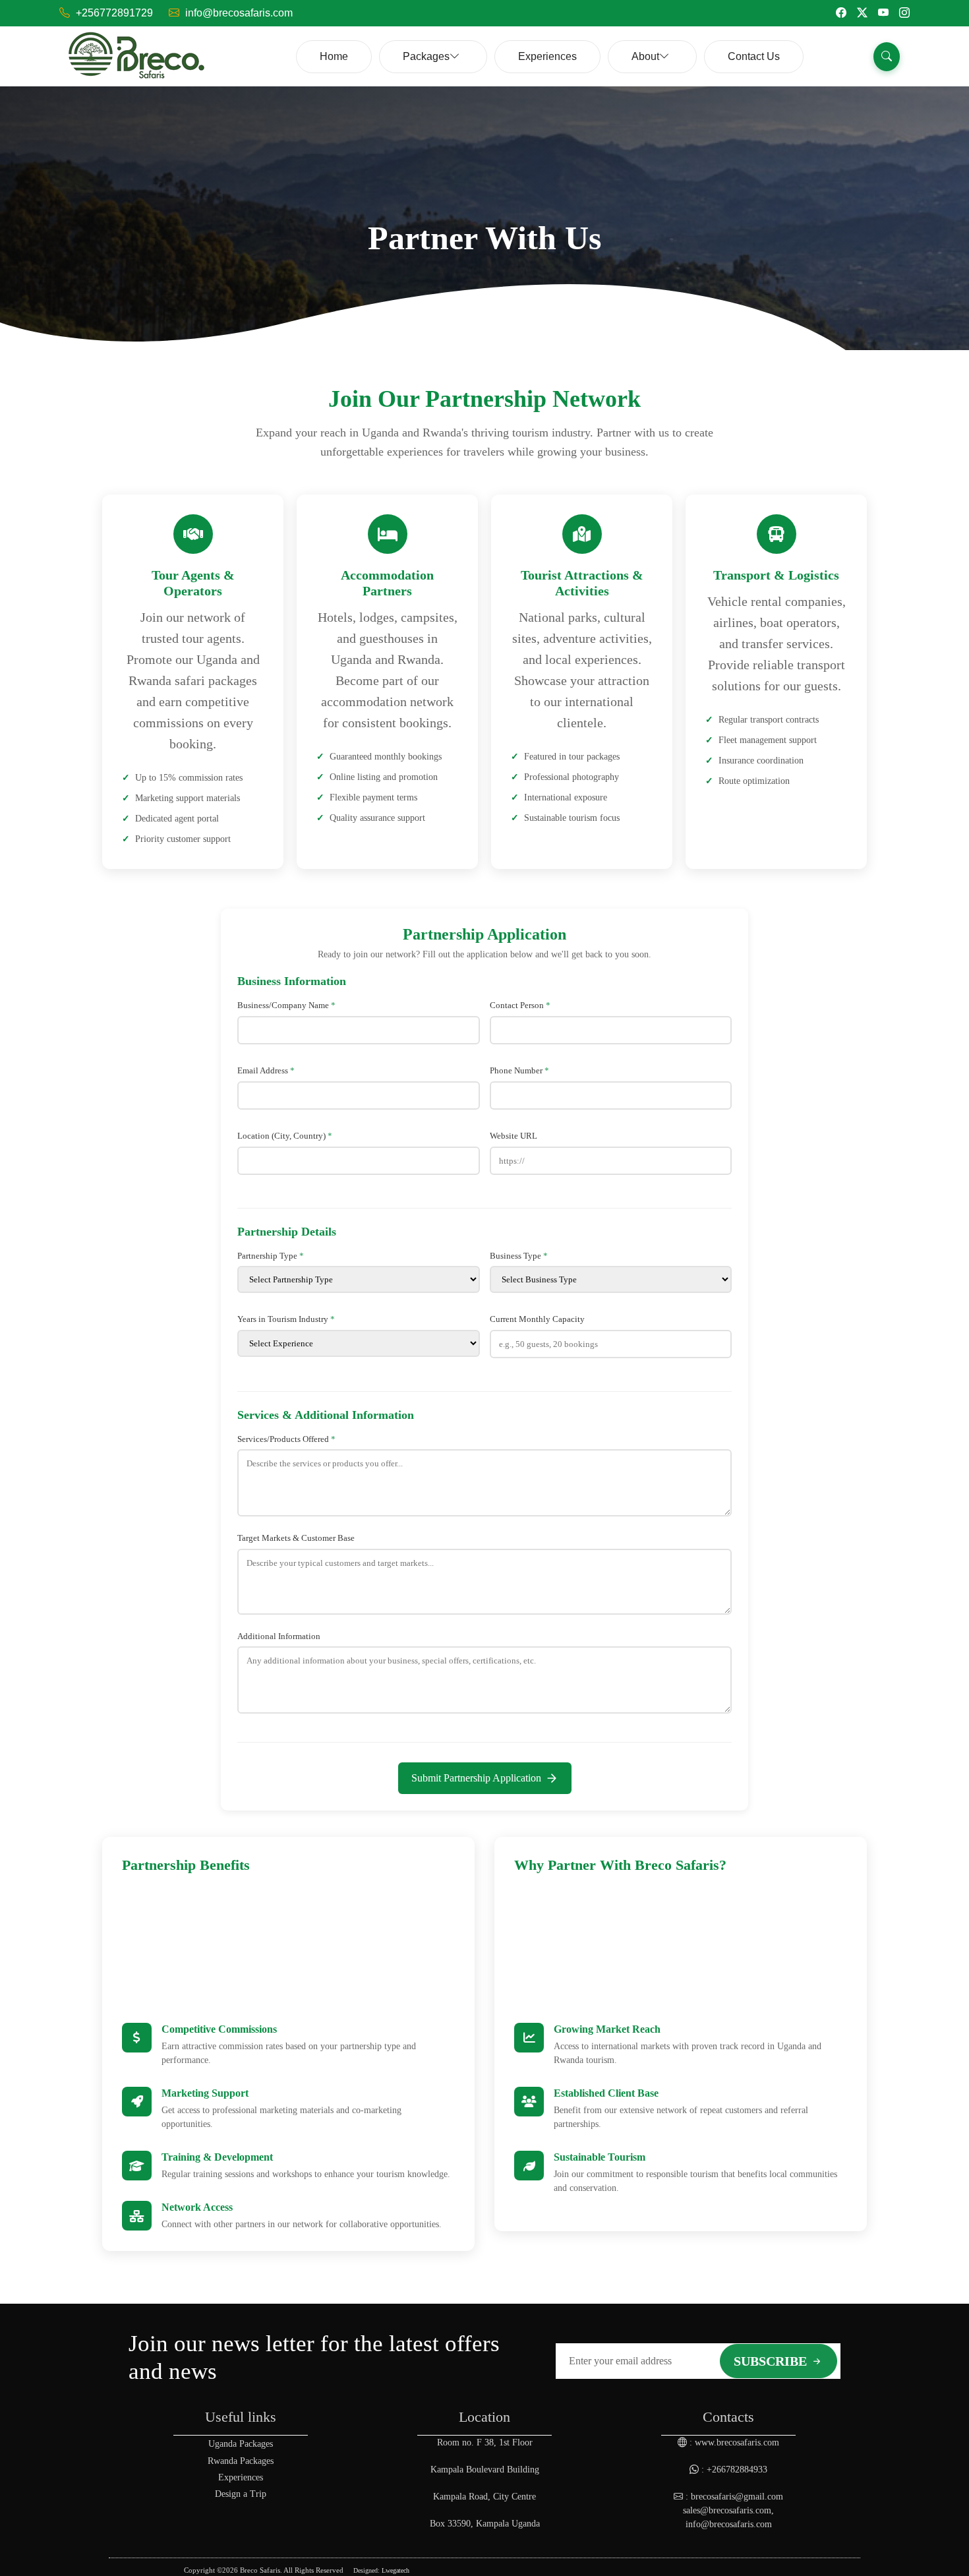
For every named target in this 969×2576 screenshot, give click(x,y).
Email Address (266, 1070)
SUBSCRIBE (772, 2361)
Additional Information (279, 1636)
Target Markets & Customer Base (296, 1538)
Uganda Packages (241, 2444)
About (645, 56)
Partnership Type (271, 1256)
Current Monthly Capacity (537, 1319)
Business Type (519, 1256)
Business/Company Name (286, 1005)
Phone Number (519, 1070)
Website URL (514, 1136)
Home (334, 56)
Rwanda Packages (241, 2461)
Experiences (547, 56)
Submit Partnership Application (476, 1778)
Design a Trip (241, 2494)
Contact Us (754, 56)
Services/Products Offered (286, 1439)
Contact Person (520, 1005)
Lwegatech (396, 2570)
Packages (426, 56)
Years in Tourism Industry (286, 1319)
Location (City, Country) (285, 1136)
